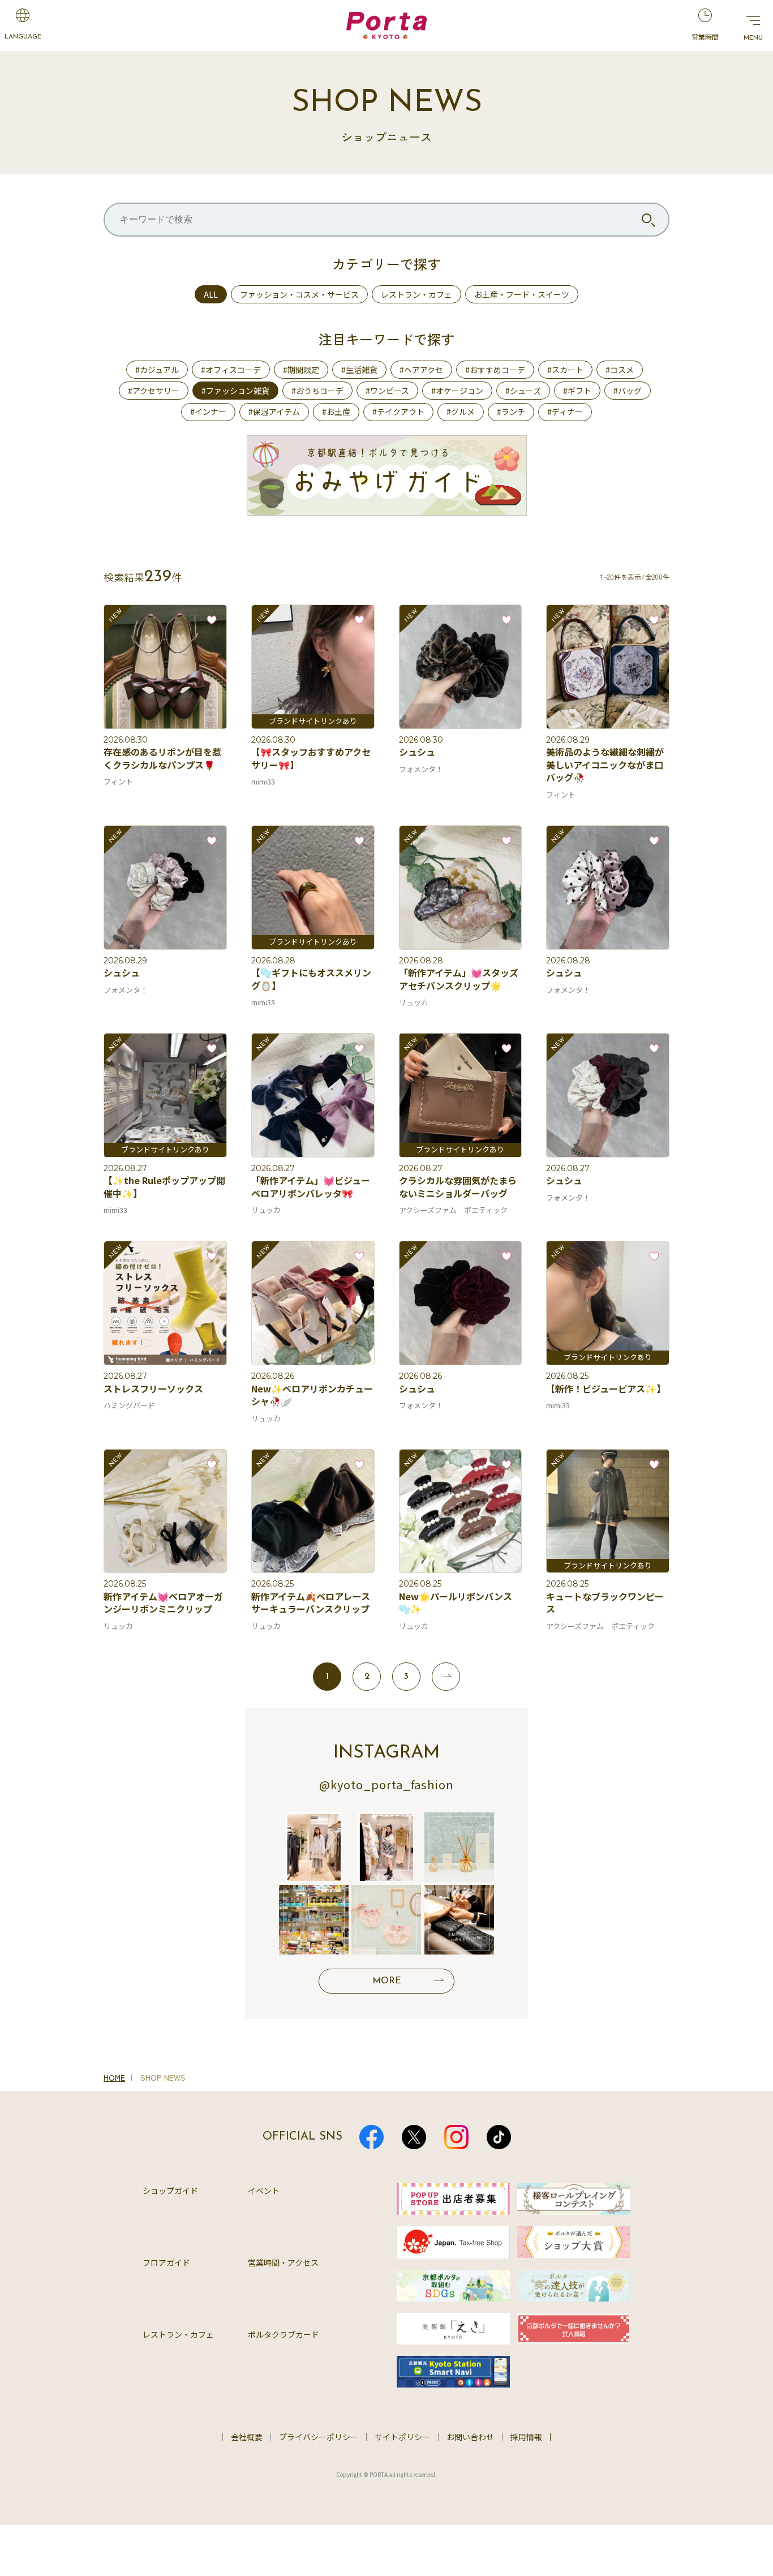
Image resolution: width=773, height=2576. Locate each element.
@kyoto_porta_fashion (386, 1784)
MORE (387, 1981)
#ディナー (565, 412)
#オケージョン (457, 391)
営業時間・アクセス (283, 2262)
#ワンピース (387, 391)
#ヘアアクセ (421, 370)
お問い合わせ (470, 2437)
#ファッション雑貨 (235, 391)
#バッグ (628, 391)
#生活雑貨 (359, 370)
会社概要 (247, 2437)
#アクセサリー (154, 391)
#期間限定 (301, 370)
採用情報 (526, 2437)
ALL (211, 294)
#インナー (208, 412)
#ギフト (577, 391)
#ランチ (511, 412)
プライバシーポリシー (319, 2437)
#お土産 (336, 412)
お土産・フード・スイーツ (522, 294)
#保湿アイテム (274, 412)
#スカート (565, 370)
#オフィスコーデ (231, 370)
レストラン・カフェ (416, 294)
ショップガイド (170, 2191)
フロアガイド (166, 2262)
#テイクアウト (398, 412)
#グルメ (461, 412)
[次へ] (446, 1677)
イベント (264, 2191)
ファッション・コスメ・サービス (299, 294)
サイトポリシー (402, 2437)
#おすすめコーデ (495, 370)
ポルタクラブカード (284, 2334)
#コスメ (620, 370)
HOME (114, 2077)
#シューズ (523, 391)
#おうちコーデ (317, 391)
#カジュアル (157, 370)
